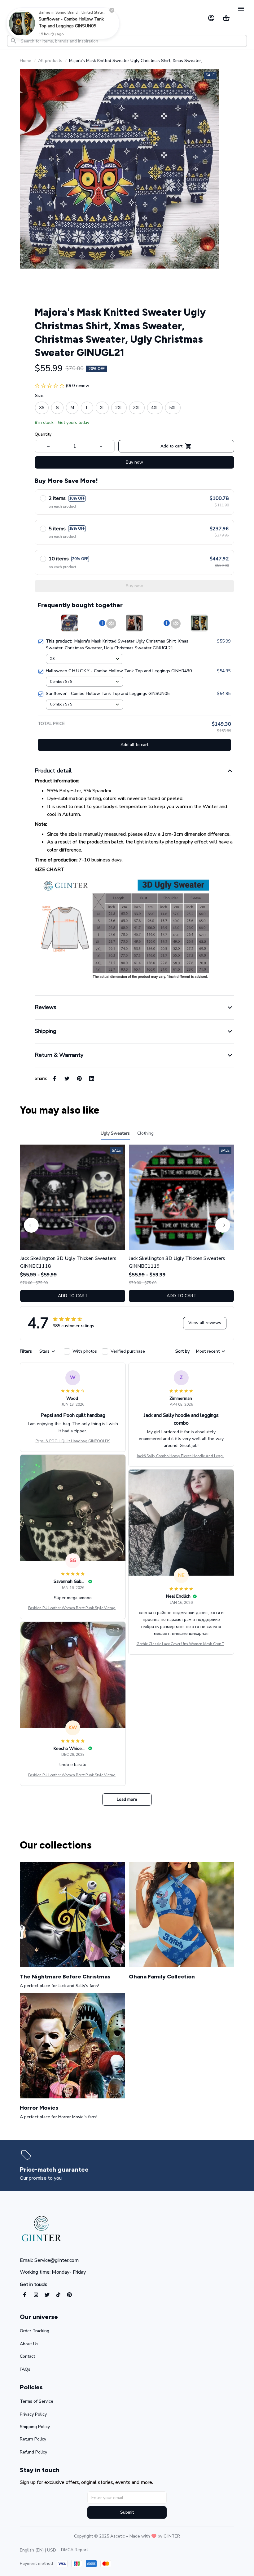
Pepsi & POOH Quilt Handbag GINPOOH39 (73, 1441)
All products (50, 61)
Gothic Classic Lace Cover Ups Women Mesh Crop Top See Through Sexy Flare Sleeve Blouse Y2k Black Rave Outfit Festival (181, 1644)
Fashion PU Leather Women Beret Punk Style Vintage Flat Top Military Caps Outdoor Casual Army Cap (73, 1608)
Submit (127, 2512)
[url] (172, 2536)
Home (26, 61)
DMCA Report (74, 2550)
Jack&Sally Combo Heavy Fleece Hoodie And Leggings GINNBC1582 (181, 1456)
